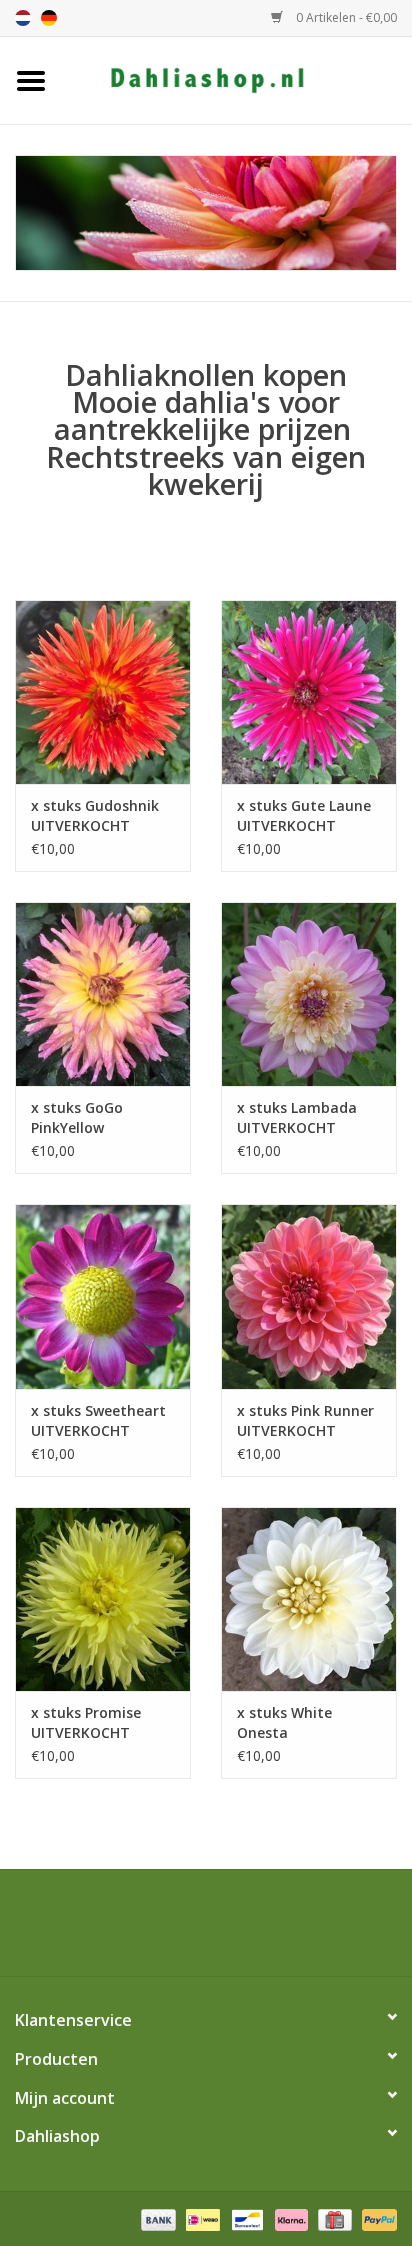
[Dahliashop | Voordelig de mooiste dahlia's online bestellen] (237, 78)
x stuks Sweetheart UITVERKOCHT (98, 1420)
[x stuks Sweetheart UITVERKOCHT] (103, 1296)
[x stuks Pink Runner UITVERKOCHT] (309, 1296)
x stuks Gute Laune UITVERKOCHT (304, 815)
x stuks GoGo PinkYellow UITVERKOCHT (80, 1118)
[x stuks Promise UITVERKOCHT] (103, 1599)
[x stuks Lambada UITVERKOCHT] (309, 994)
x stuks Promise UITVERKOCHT (86, 1722)
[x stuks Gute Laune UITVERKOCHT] (309, 692)
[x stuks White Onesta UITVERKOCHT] (309, 1599)
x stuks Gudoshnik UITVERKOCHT (95, 815)
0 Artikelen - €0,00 (345, 17)
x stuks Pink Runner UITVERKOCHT (305, 1420)
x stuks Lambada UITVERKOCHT (297, 1117)
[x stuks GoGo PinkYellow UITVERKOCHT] (103, 994)
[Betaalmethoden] (156, 2218)
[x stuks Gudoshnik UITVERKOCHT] (103, 692)
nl (23, 18)
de (49, 18)
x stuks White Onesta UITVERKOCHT (286, 1723)
